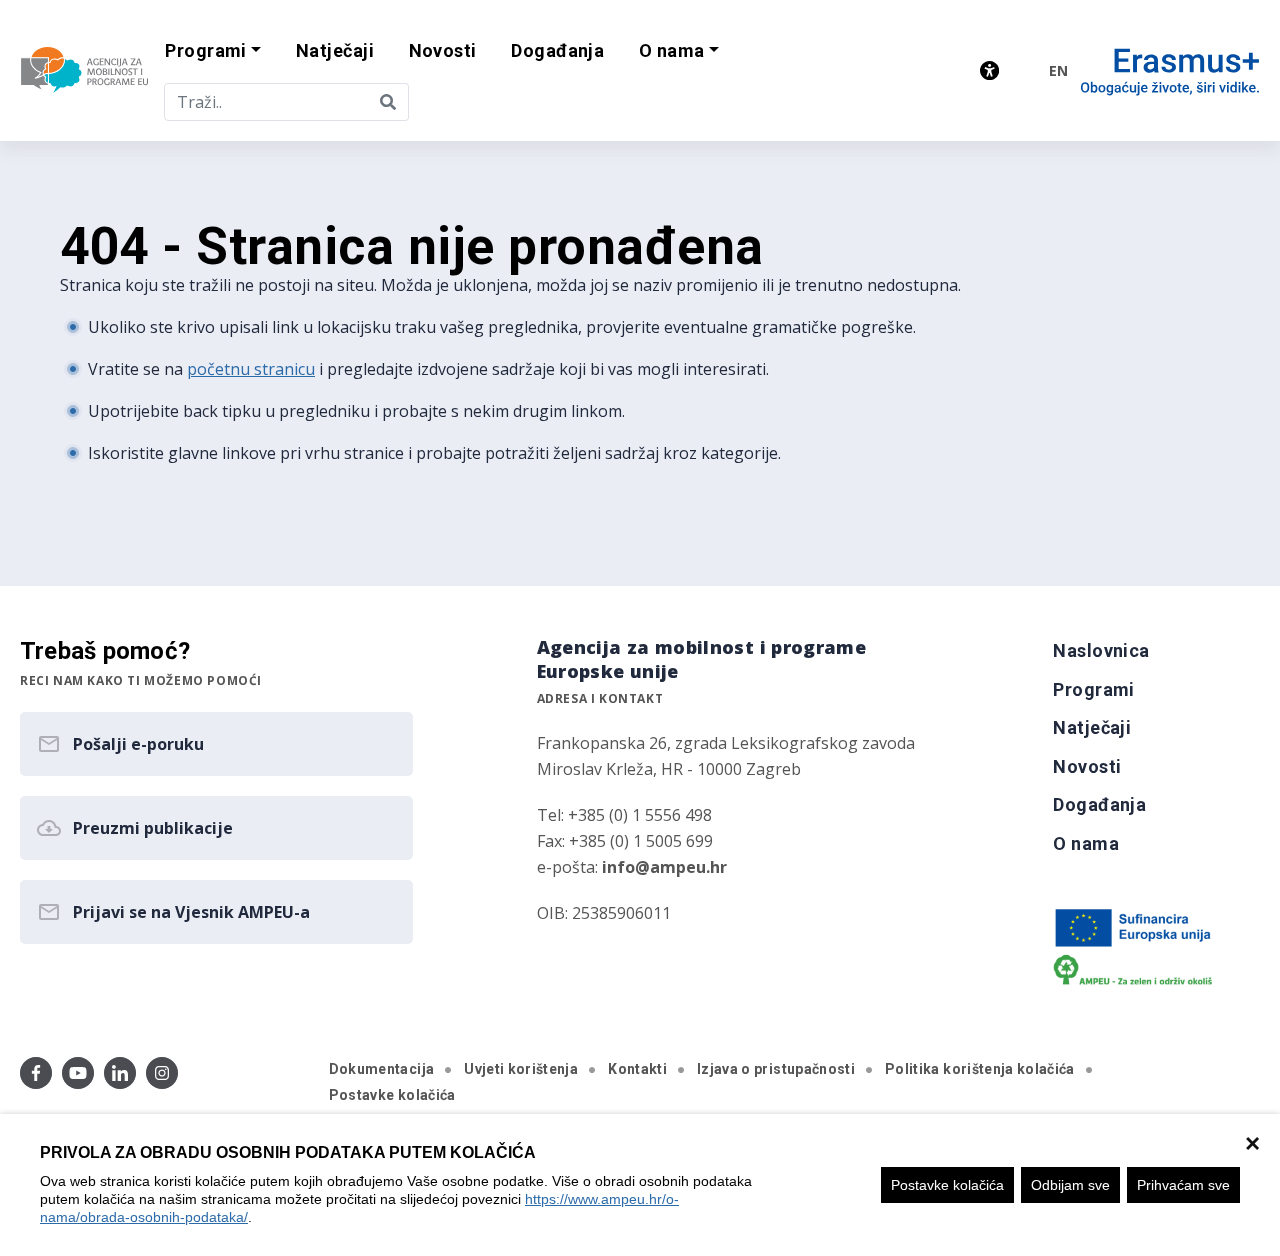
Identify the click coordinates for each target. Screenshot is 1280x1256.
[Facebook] (36, 1073)
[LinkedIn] (120, 1073)
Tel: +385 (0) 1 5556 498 (624, 815)
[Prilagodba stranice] (989, 70)
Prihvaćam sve (1183, 1185)
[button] (213, 51)
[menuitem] (335, 51)
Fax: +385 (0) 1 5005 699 (625, 841)
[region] (640, 1185)
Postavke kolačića (947, 1185)
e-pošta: (632, 867)
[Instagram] (162, 1073)
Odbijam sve (1070, 1185)
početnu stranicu (251, 369)
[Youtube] (78, 1073)
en (1058, 70)
